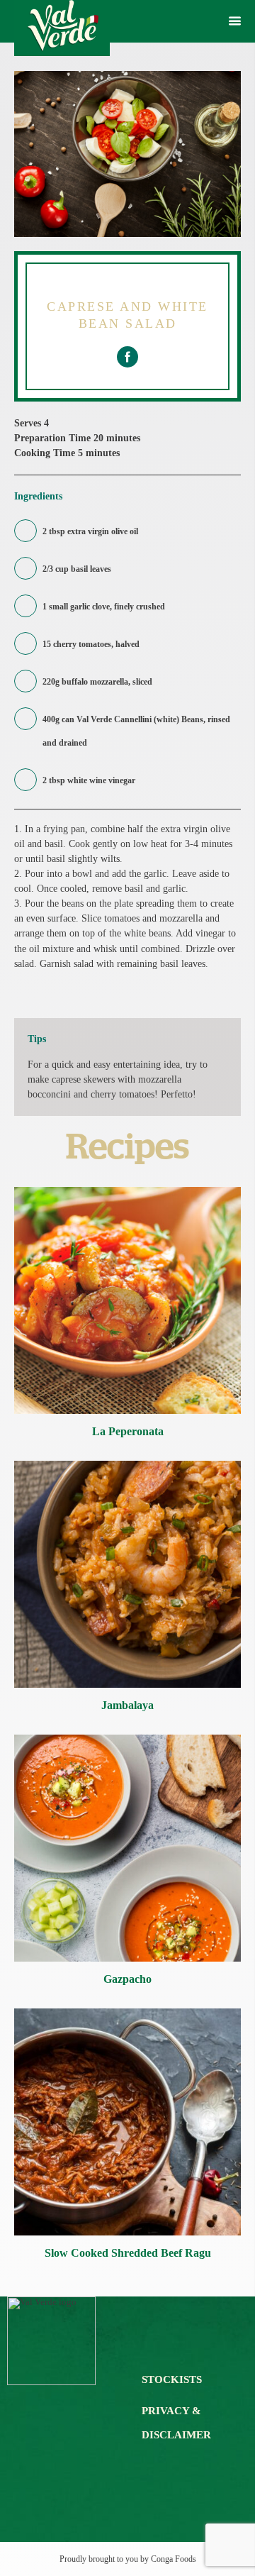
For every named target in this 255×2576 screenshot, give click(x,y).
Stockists (172, 2379)
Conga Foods (174, 2559)
